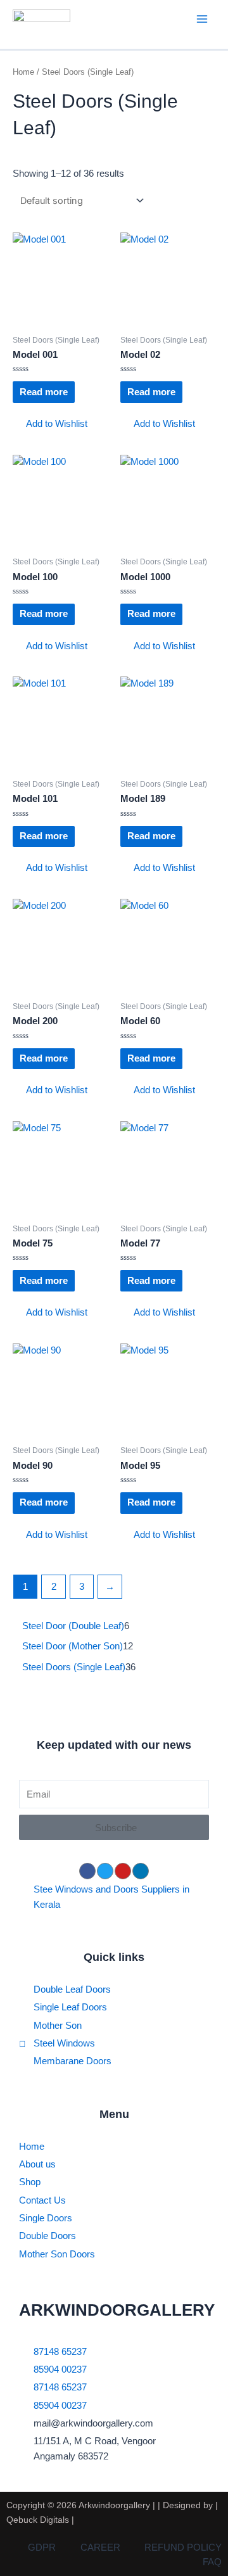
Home (23, 72)
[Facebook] (87, 1871)
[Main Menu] (202, 19)
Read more (44, 392)
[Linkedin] (141, 1871)
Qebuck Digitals (38, 2520)
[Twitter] (105, 1871)
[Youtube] (123, 1871)
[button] (50, 424)
